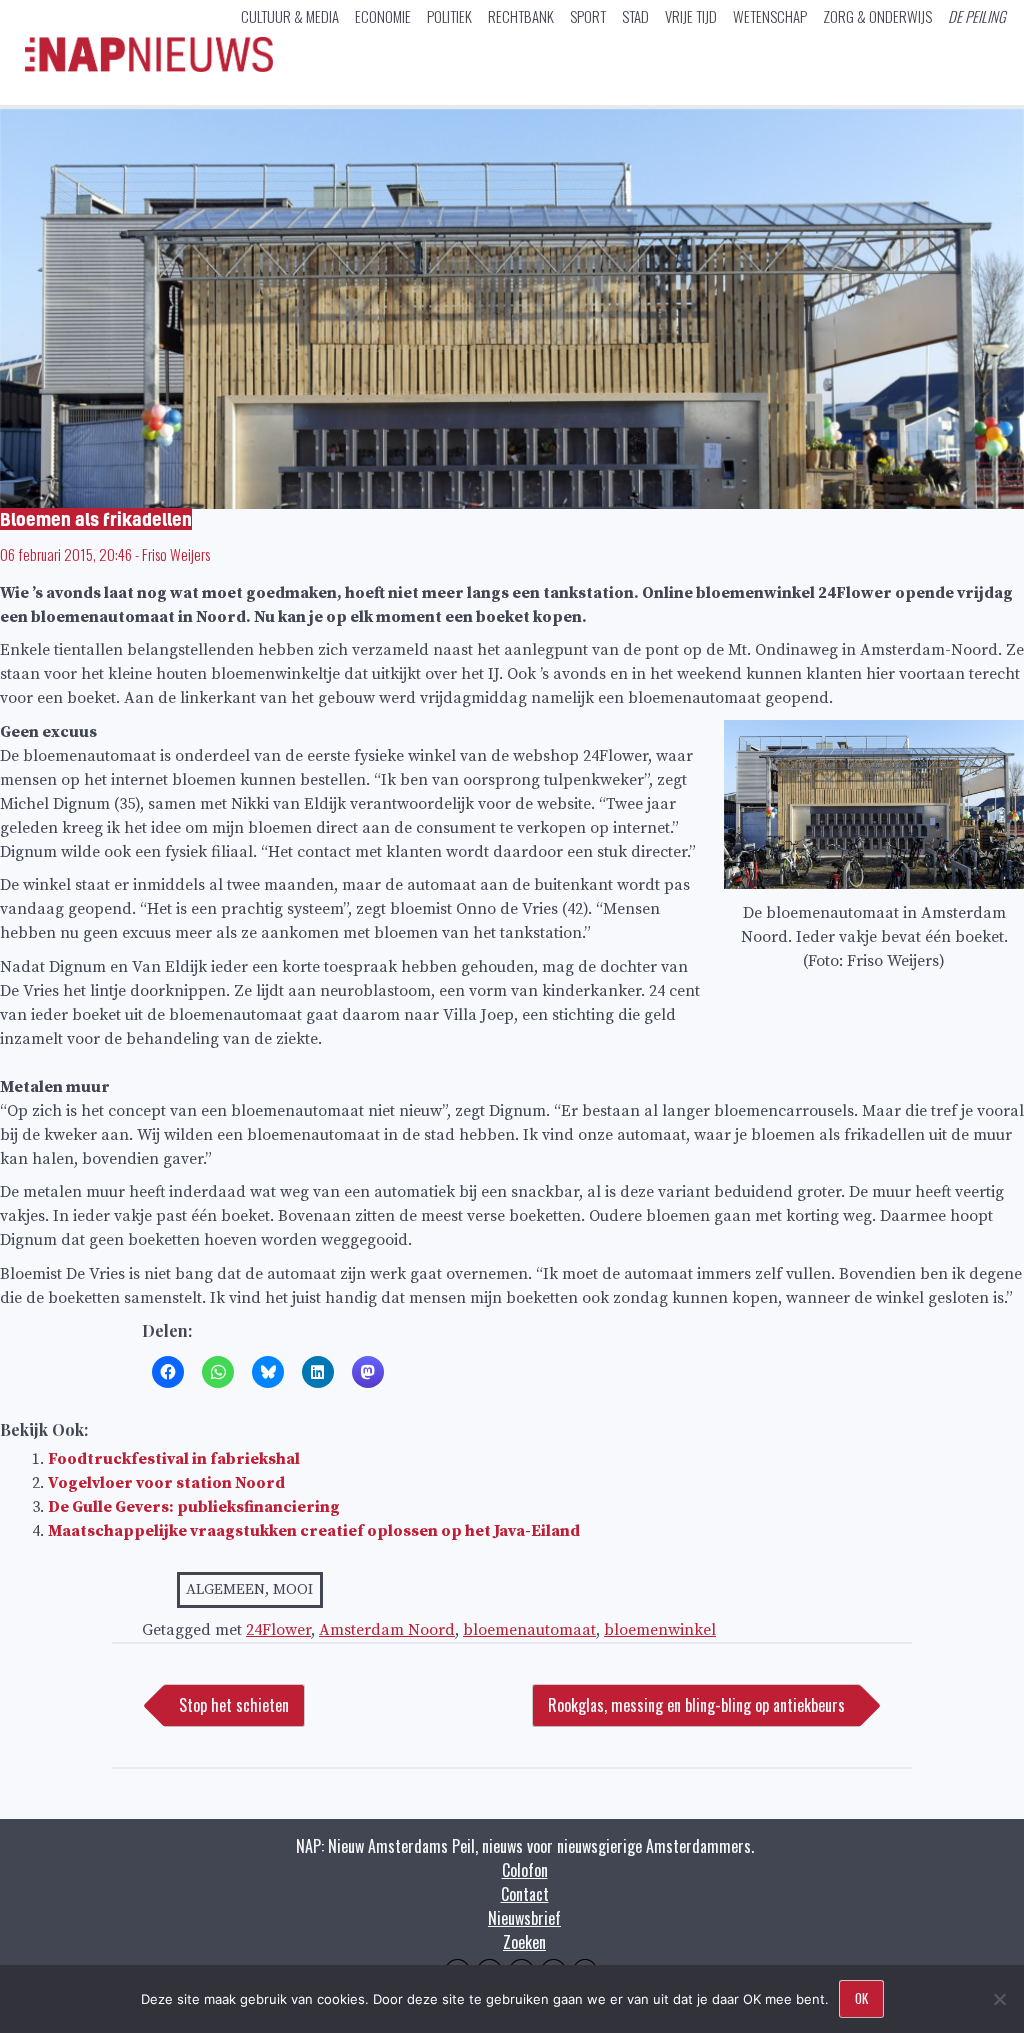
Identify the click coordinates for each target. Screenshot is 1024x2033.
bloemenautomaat (529, 1630)
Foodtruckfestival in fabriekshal (174, 1459)
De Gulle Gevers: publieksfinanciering (194, 1507)
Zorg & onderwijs (877, 16)
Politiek (449, 16)
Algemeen (225, 1589)
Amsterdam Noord (387, 1630)
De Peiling (977, 16)
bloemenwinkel (660, 1630)
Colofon (525, 1870)
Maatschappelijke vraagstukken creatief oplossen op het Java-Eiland (314, 1531)
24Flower (278, 1630)
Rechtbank (521, 16)
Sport (588, 16)
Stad (635, 16)
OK (861, 1998)
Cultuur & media (290, 16)
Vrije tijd (691, 16)
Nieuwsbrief (524, 1918)
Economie (383, 16)
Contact (525, 1894)
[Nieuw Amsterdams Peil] (149, 67)
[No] (999, 1999)
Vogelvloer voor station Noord (166, 1483)
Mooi (293, 1589)
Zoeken (524, 1942)
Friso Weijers (176, 554)
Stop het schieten (234, 1705)
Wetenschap (770, 16)
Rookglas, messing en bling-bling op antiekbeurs (696, 1705)
